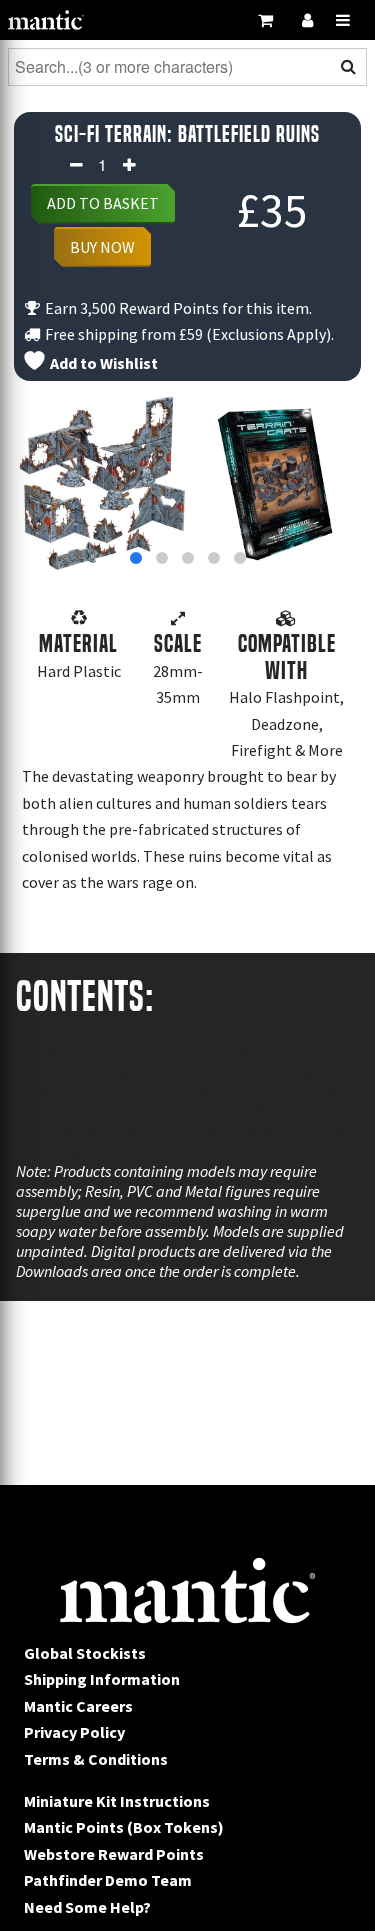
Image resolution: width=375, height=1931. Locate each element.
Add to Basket (103, 203)
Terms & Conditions (96, 1759)
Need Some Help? (87, 1907)
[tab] (136, 558)
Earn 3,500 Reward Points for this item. (177, 308)
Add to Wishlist (102, 363)
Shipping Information (102, 1679)
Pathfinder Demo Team (108, 1880)
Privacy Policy (74, 1732)
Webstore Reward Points (114, 1854)
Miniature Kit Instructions (117, 1801)
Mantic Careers (78, 1706)
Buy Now (102, 247)
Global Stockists (85, 1653)
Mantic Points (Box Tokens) (124, 1827)
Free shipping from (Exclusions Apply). (188, 334)
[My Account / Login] (307, 20)
